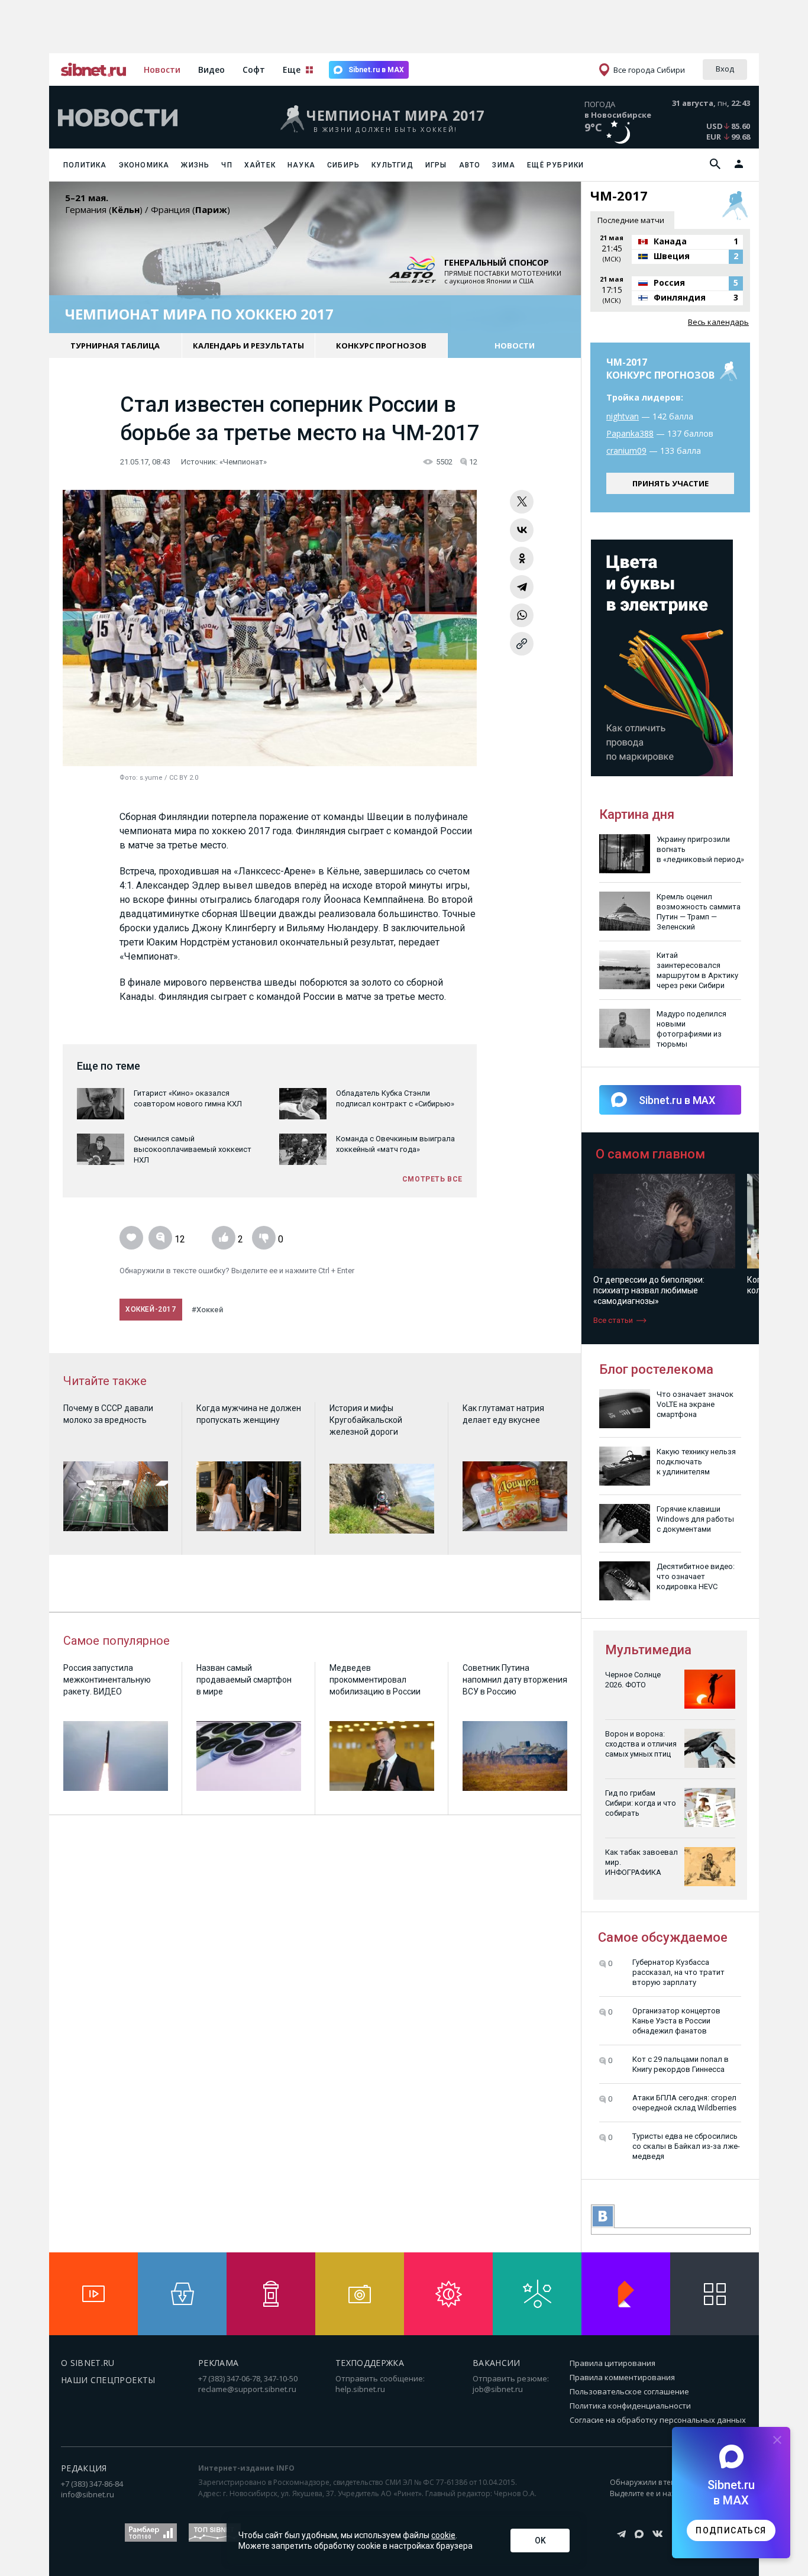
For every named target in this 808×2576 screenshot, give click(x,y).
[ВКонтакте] (522, 530)
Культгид (392, 165)
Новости (162, 70)
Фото (128, 778)
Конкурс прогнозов (381, 346)
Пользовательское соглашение (629, 2391)
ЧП (227, 165)
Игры (436, 165)
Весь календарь (718, 322)
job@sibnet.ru (498, 2389)
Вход (725, 69)
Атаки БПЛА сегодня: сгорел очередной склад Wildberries (684, 2103)
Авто (470, 165)
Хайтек (260, 165)
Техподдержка (370, 2363)
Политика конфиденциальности (630, 2406)
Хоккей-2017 (151, 1309)
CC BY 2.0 (184, 778)
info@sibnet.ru (88, 2494)
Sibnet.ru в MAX (376, 70)
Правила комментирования (622, 2377)
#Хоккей (207, 1310)
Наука (301, 165)
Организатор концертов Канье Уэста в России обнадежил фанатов (676, 2021)
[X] (522, 502)
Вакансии (497, 2363)
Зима (504, 165)
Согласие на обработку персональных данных (658, 2420)
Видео (211, 70)
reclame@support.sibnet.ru (247, 2389)
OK (540, 2541)
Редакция (84, 2468)
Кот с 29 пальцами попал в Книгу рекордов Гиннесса (681, 2064)
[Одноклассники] (522, 559)
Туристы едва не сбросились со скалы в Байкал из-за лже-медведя (686, 2146)
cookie (443, 2535)
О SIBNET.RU (88, 2363)
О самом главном (650, 1154)
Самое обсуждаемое (663, 1937)
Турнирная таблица (115, 346)
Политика (85, 165)
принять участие (670, 483)
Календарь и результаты (248, 346)
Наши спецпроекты (108, 2380)
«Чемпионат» (243, 462)
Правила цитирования (613, 2363)
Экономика (144, 165)
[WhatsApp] (522, 615)
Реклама (218, 2363)
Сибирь (343, 165)
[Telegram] (522, 587)
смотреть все (432, 1179)
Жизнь (195, 165)
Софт (254, 70)
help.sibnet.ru (360, 2389)
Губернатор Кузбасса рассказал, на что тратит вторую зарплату (678, 1972)
